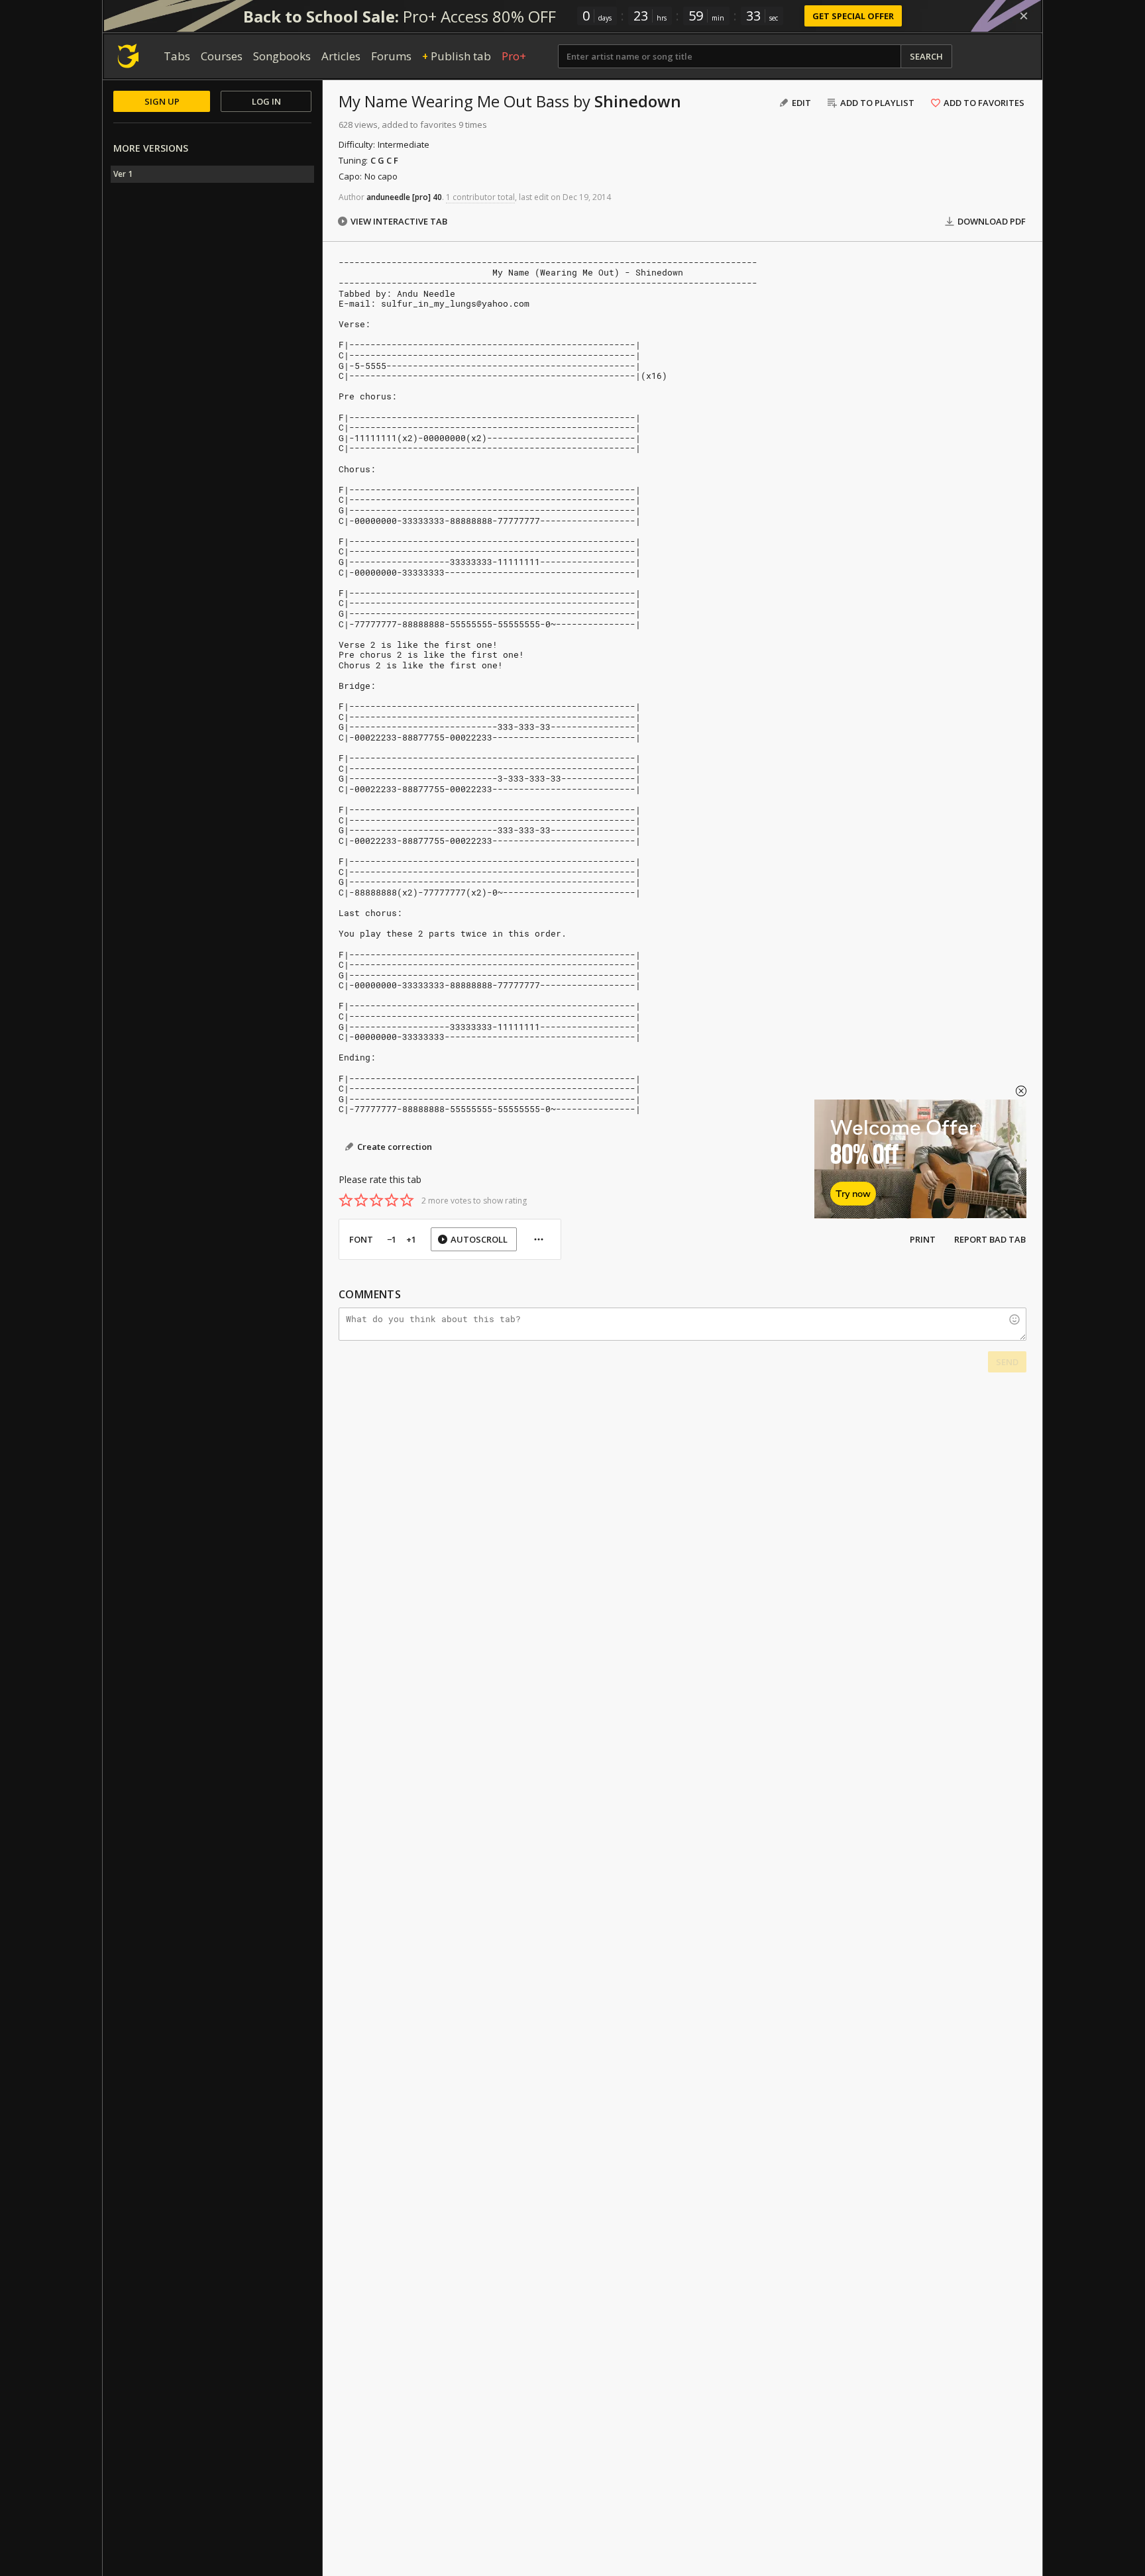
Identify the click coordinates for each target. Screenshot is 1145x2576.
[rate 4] (392, 1200)
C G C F (384, 160)
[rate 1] (346, 1200)
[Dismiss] (1024, 16)
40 (437, 197)
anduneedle (388, 197)
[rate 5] (407, 1200)
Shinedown (638, 101)
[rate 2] (361, 1200)
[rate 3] (376, 1200)
